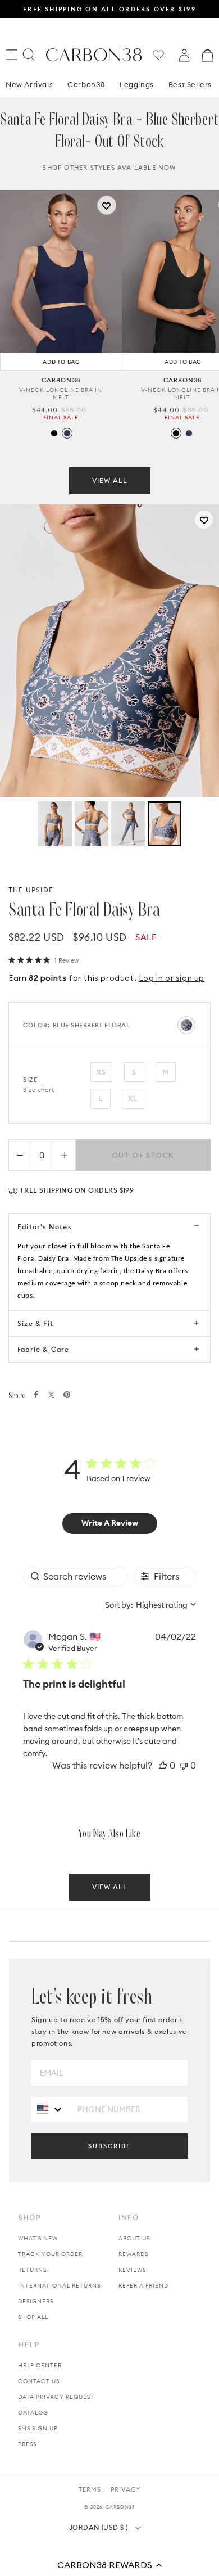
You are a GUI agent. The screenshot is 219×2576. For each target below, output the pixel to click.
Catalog (33, 2413)
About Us (134, 2238)
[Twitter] (51, 1395)
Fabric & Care (44, 1349)
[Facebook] (36, 1395)
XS (101, 1072)
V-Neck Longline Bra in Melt (61, 394)
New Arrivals (29, 84)
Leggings (137, 84)
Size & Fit (35, 1323)
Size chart (39, 1090)
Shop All (33, 2317)
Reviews (132, 2270)
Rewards (133, 2254)
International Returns (59, 2286)
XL (133, 1098)
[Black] (54, 433)
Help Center (40, 2365)
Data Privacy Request (56, 2397)
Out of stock (143, 1155)
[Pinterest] (67, 1395)
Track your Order (50, 2254)
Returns (32, 2270)
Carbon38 (86, 84)
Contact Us (39, 2381)
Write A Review (110, 1523)
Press (27, 2444)
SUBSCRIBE (109, 2146)
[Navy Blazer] (67, 433)
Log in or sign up (172, 978)
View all (110, 481)
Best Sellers (190, 84)
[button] (109, 2565)
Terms (90, 2489)
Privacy (126, 2489)
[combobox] (150, 1605)
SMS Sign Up (38, 2428)
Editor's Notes (44, 1227)
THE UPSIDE (31, 890)
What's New (38, 2238)
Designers (36, 2301)
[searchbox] (76, 1576)
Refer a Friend (143, 2286)
